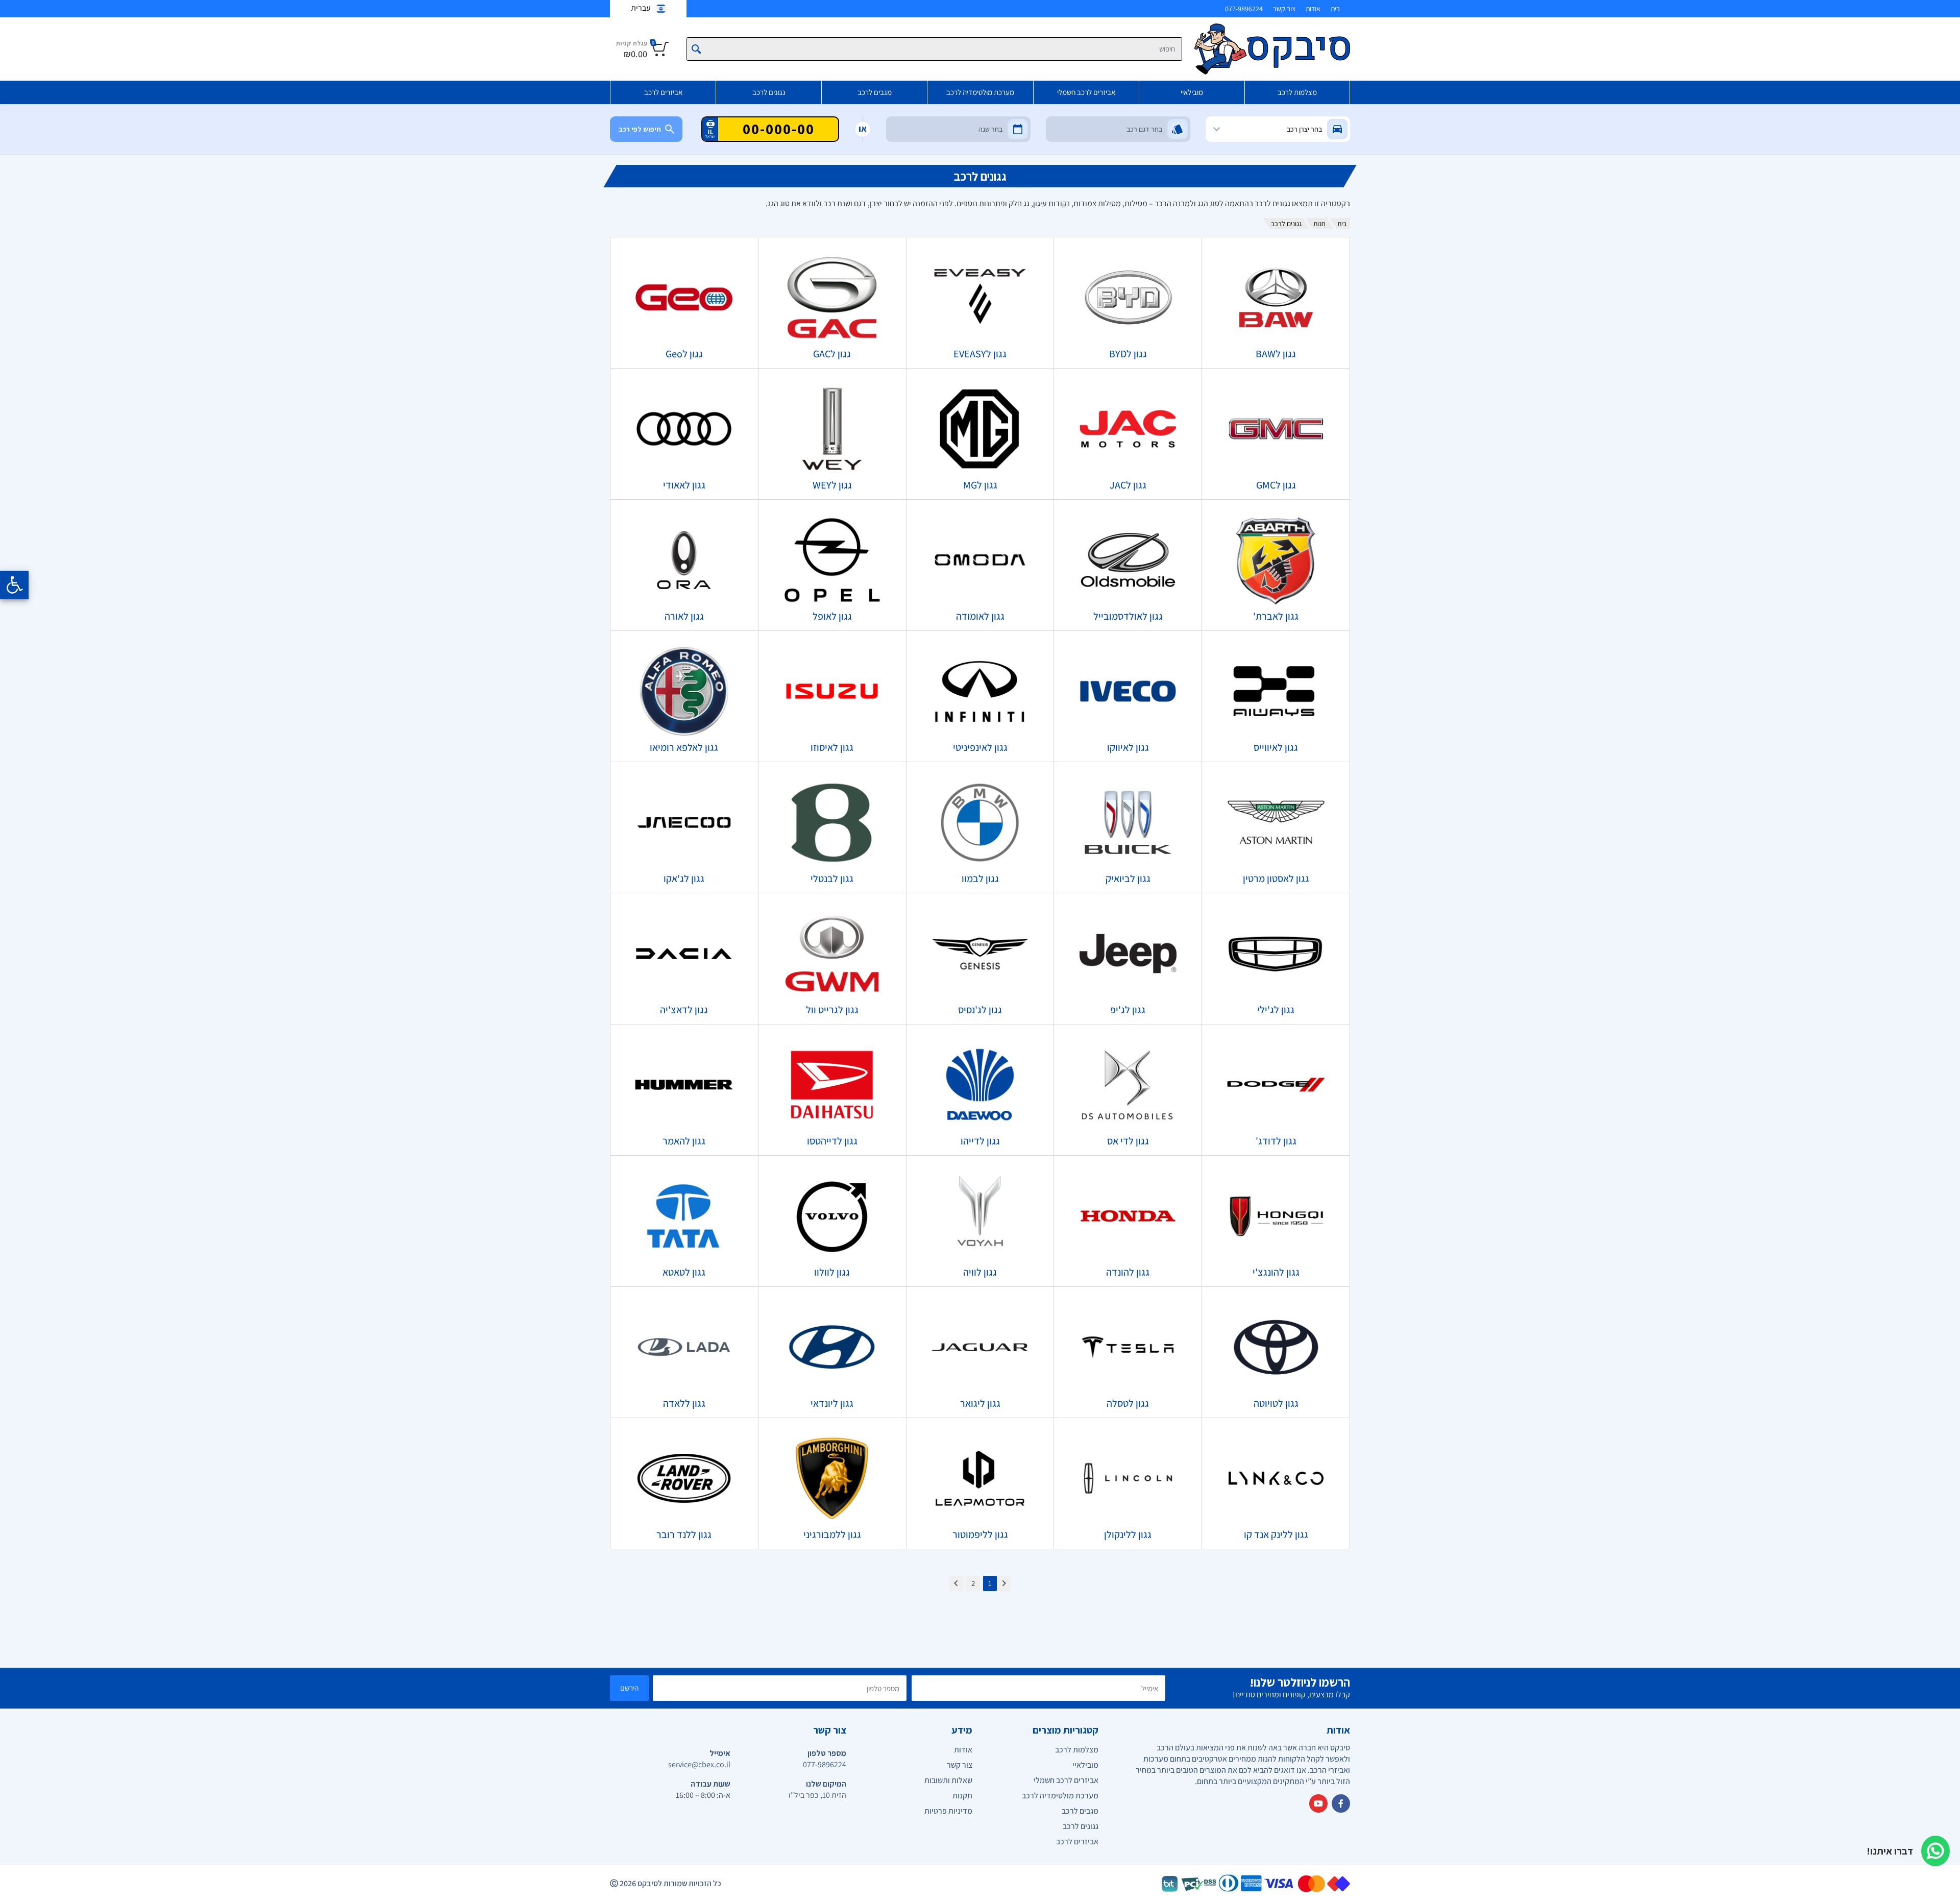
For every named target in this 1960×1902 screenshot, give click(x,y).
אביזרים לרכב (663, 92)
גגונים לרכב (769, 92)
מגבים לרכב (875, 92)
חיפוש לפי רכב (640, 129)
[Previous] (1004, 1583)
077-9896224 (1244, 9)
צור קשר (1284, 9)
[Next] (956, 1583)
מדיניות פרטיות (948, 1811)
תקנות (962, 1796)
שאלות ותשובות (948, 1780)
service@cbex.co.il (699, 1764)
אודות (1313, 9)
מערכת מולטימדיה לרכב (980, 92)
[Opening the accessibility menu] (14, 585)
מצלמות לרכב (1297, 92)
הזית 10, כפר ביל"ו (817, 1795)
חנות (1319, 224)
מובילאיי (1192, 92)
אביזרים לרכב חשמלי (1086, 92)
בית (1335, 9)
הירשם (629, 1688)
